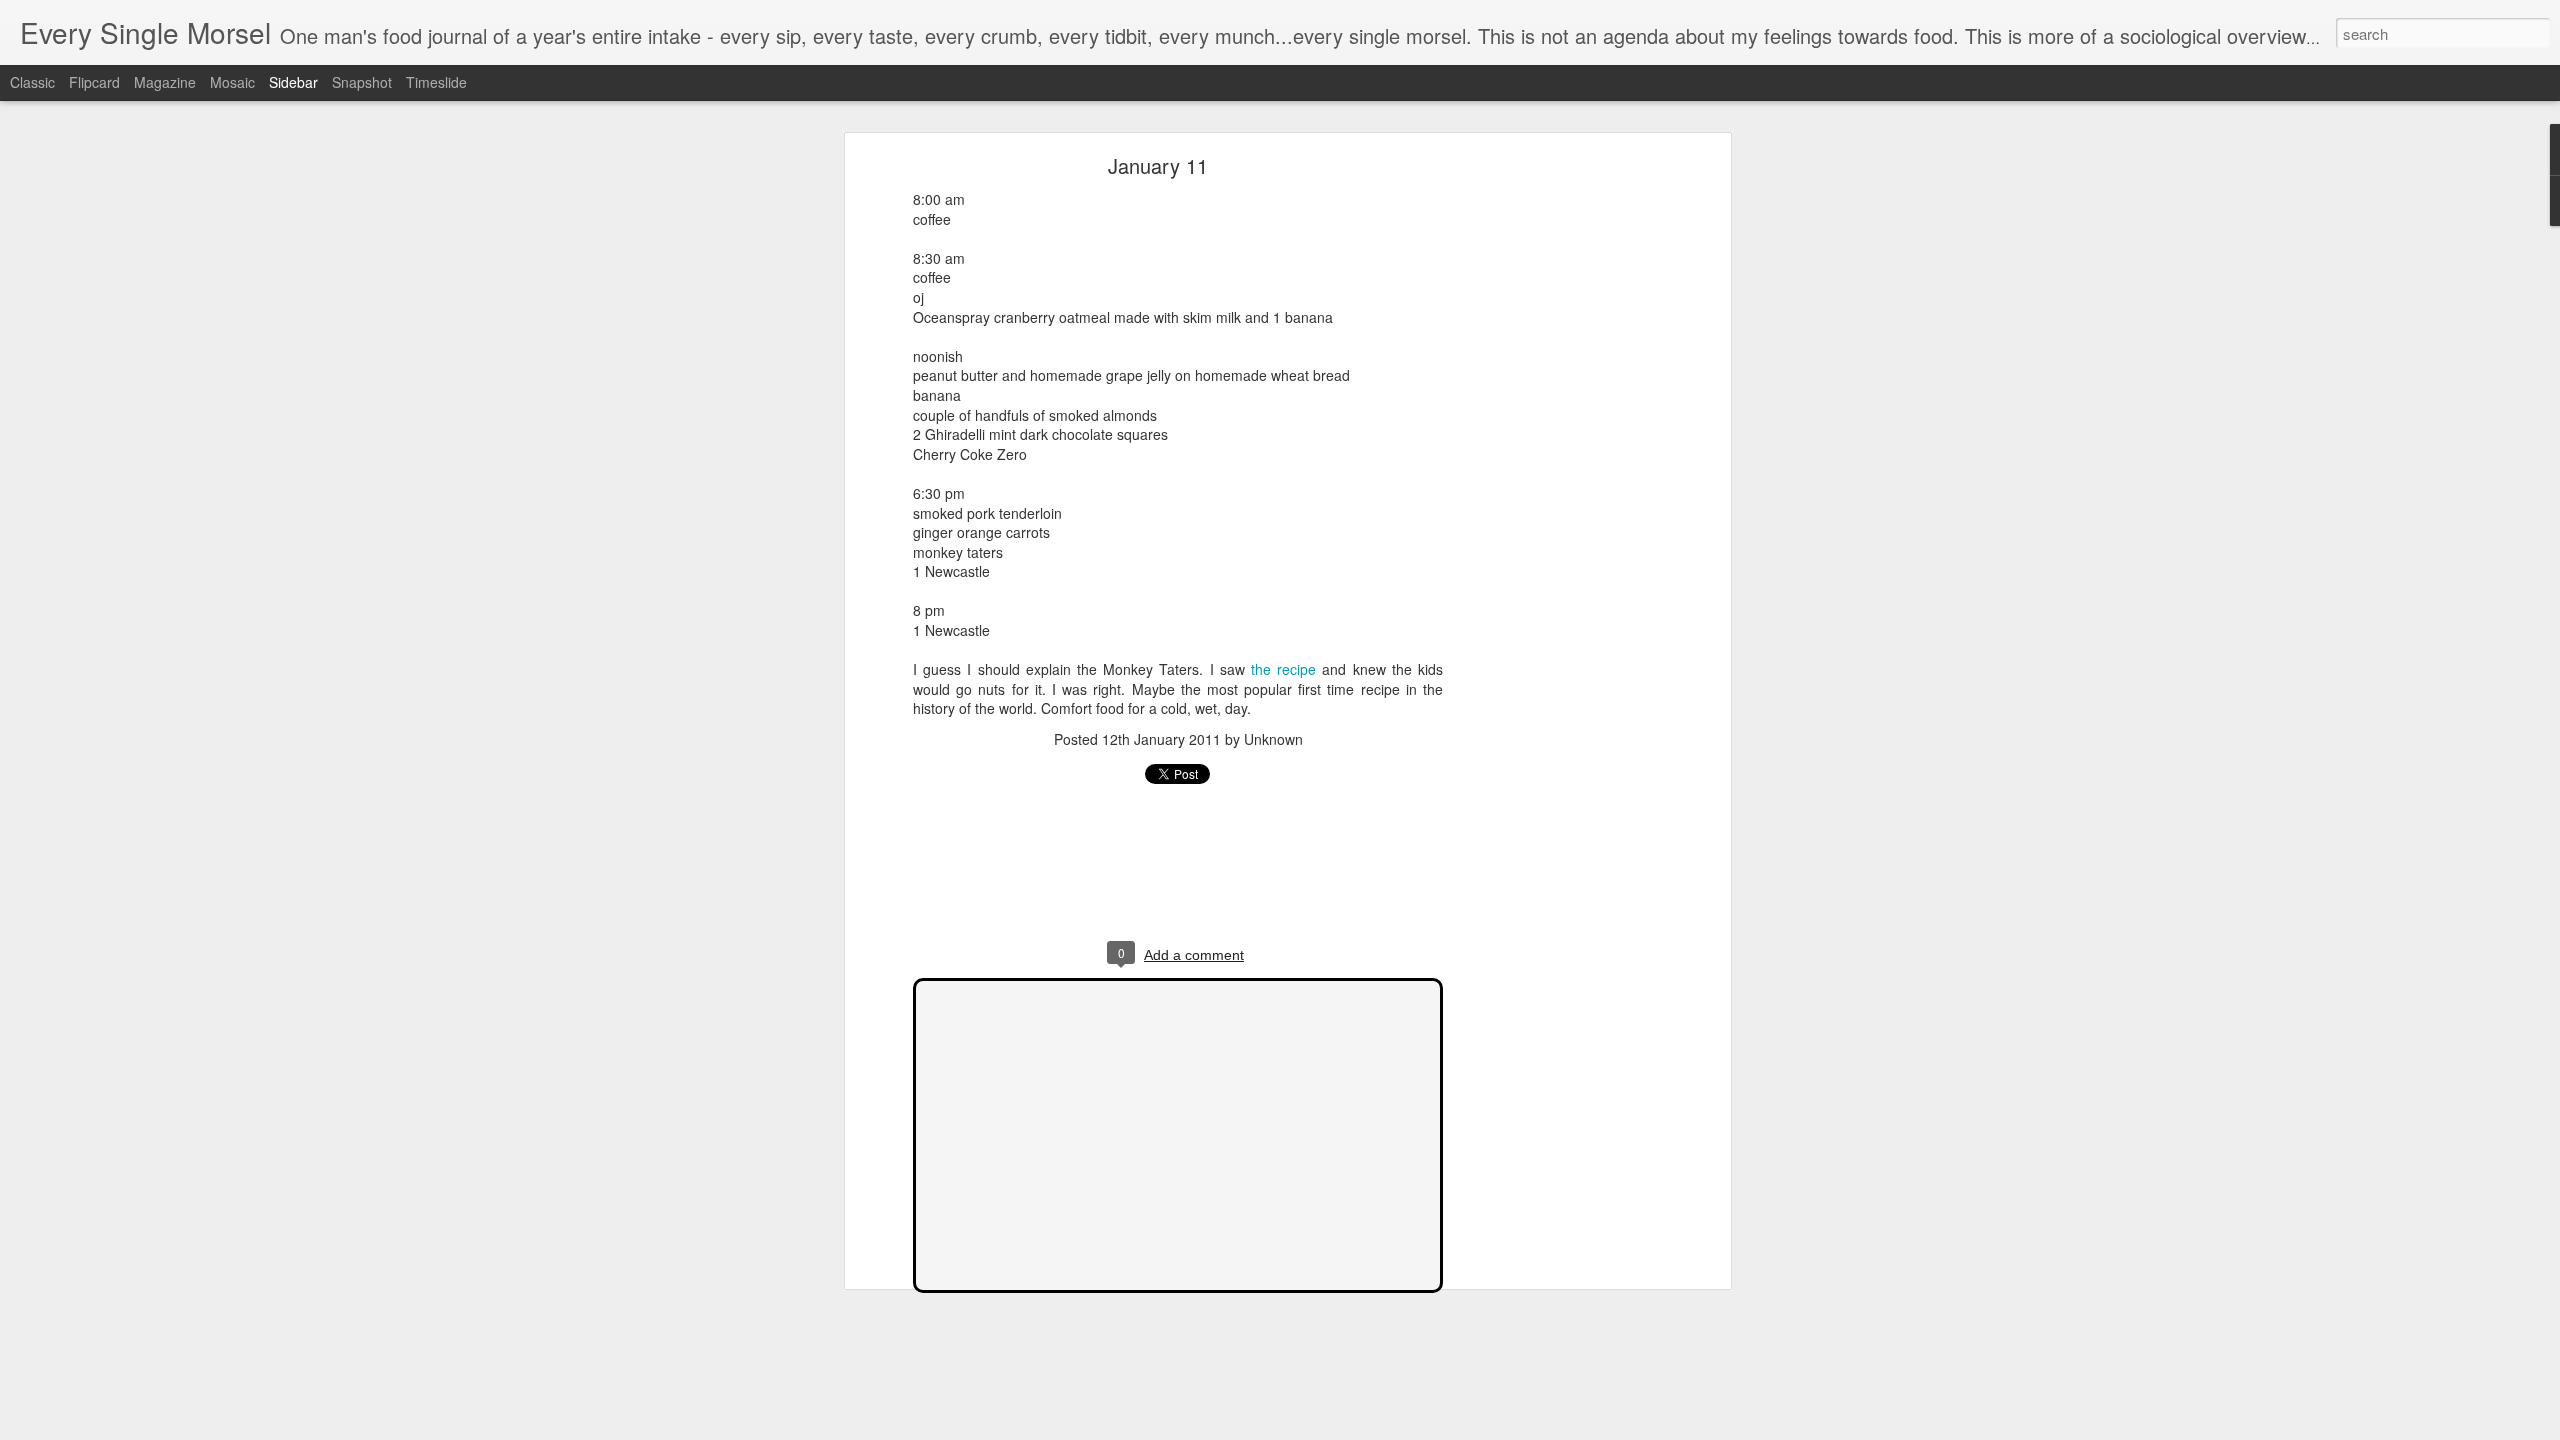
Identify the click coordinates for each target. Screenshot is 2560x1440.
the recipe (1283, 669)
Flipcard (94, 82)
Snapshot (362, 82)
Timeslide (436, 82)
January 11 (1158, 165)
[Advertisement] (1553, 476)
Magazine (165, 82)
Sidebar (293, 82)
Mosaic (232, 82)
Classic (32, 82)
